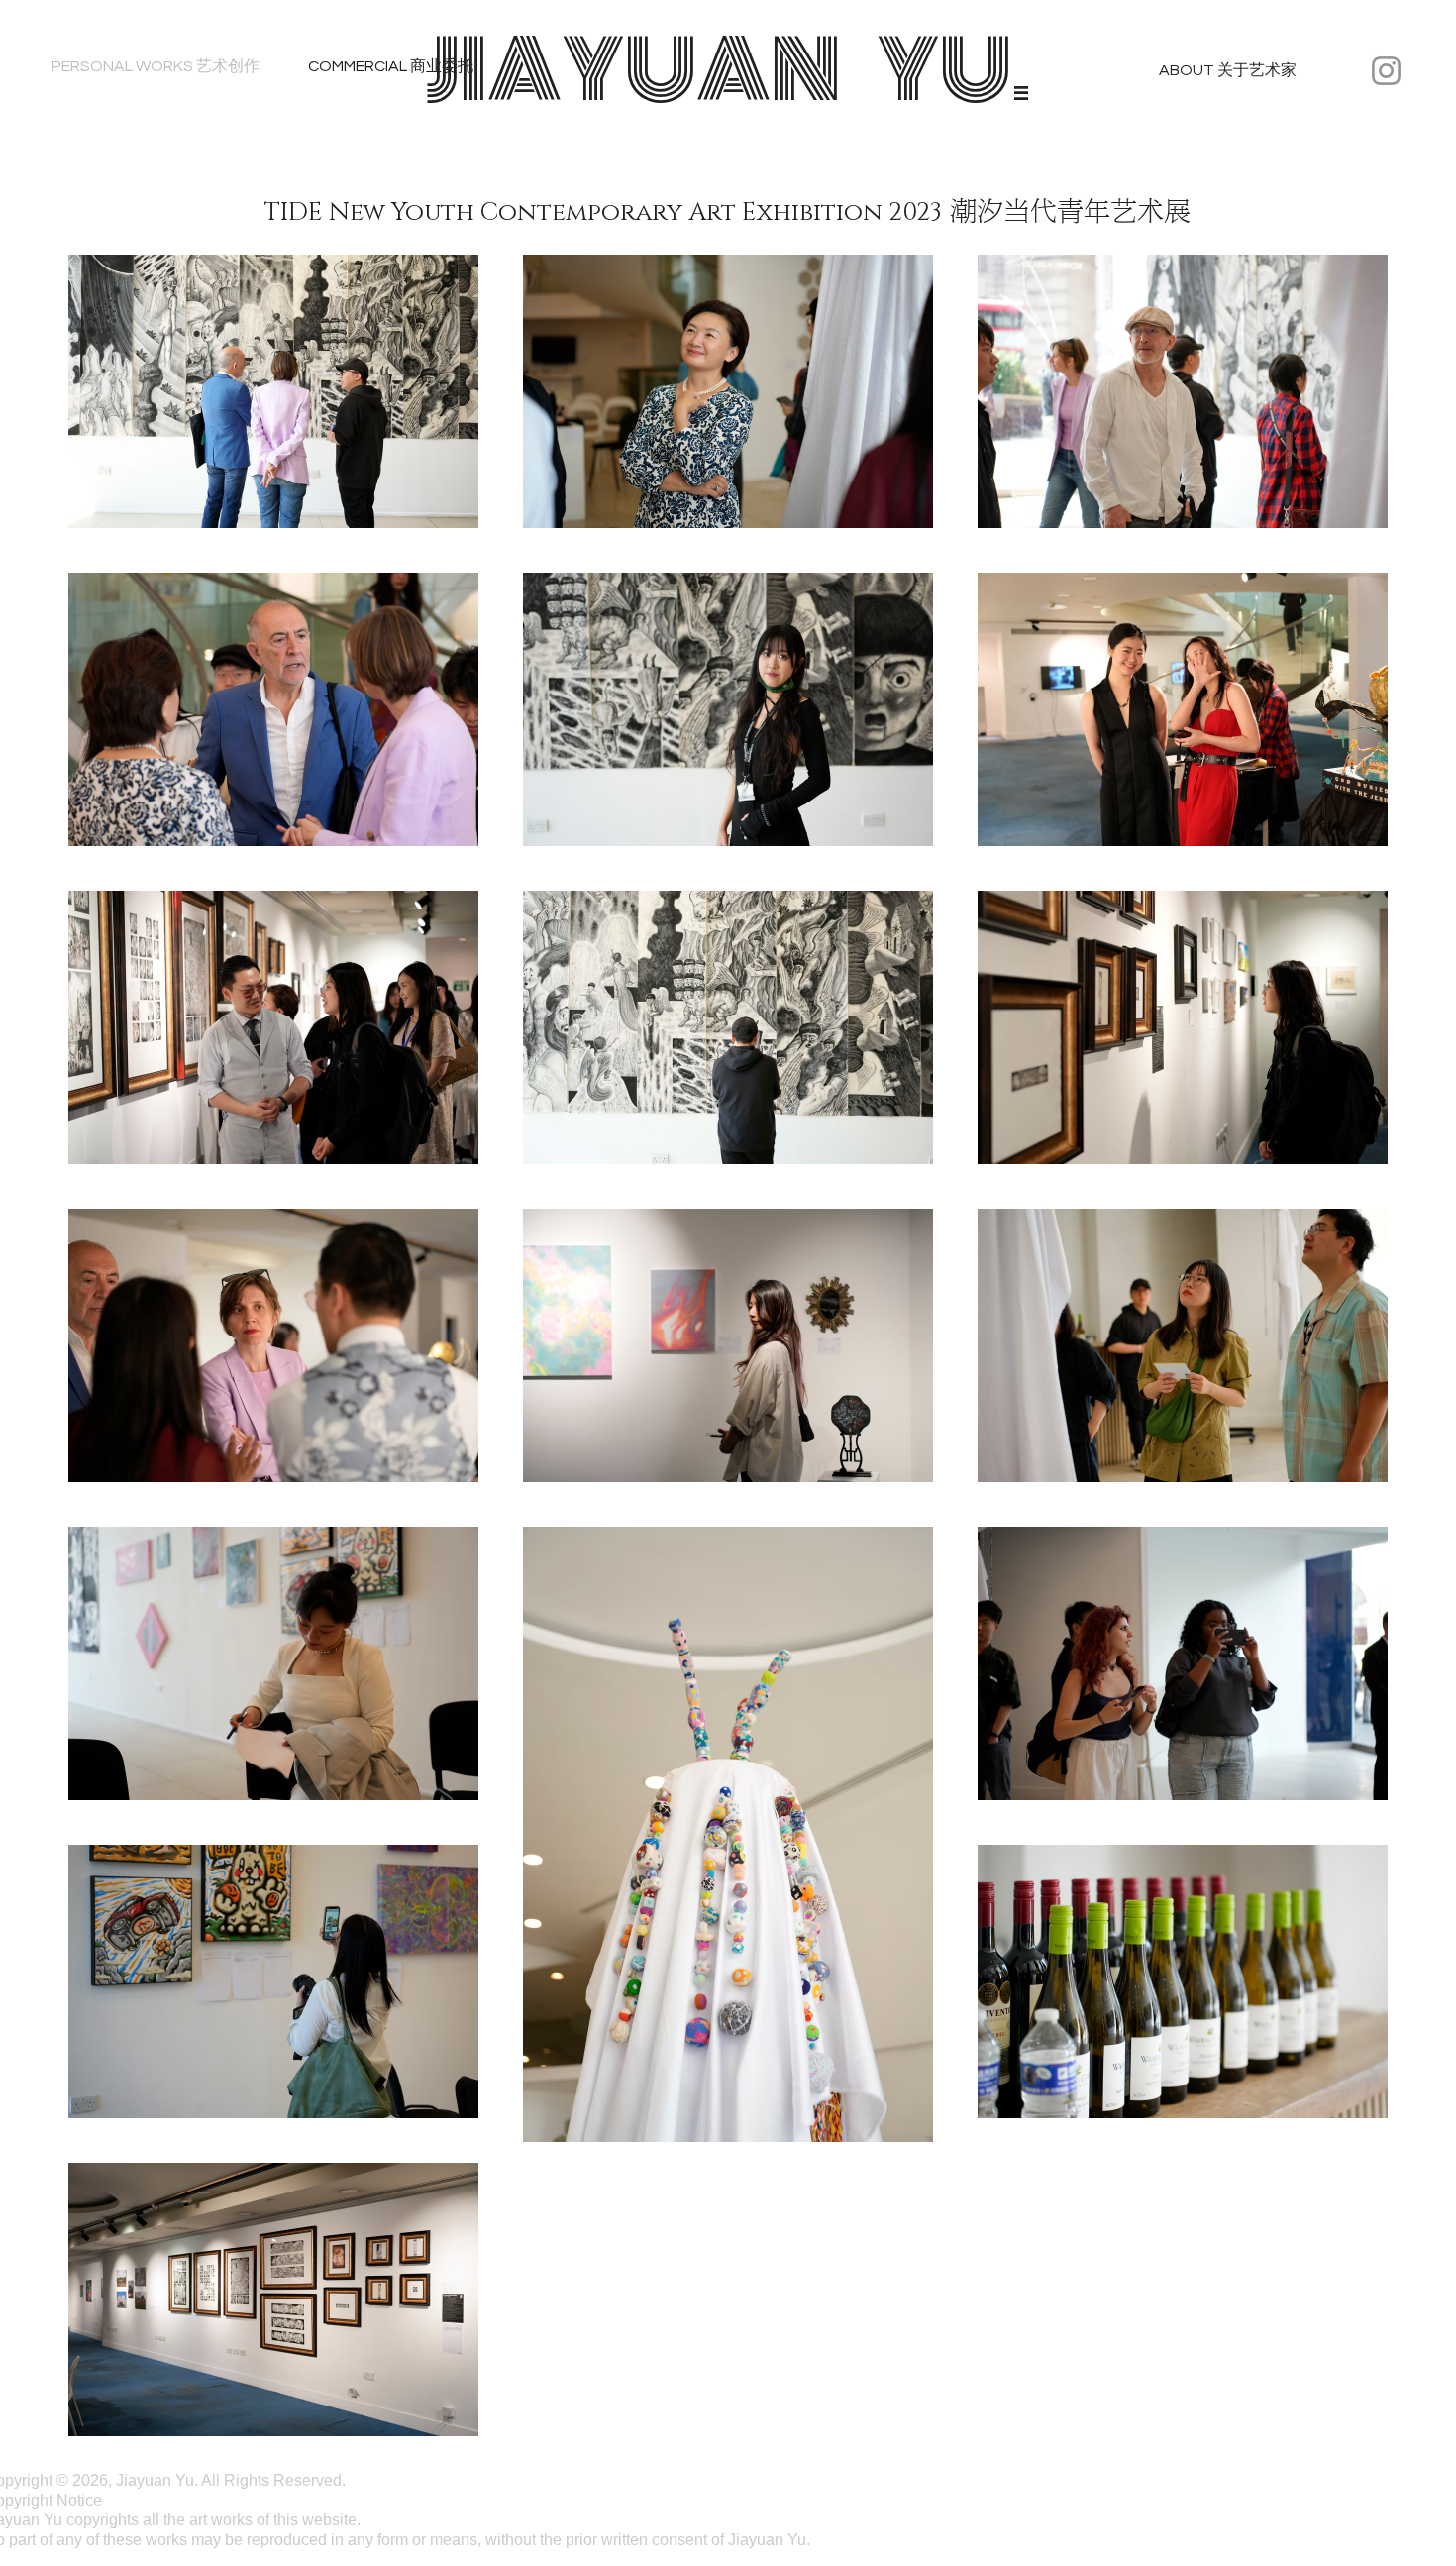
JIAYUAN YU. (728, 70)
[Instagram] (1386, 71)
